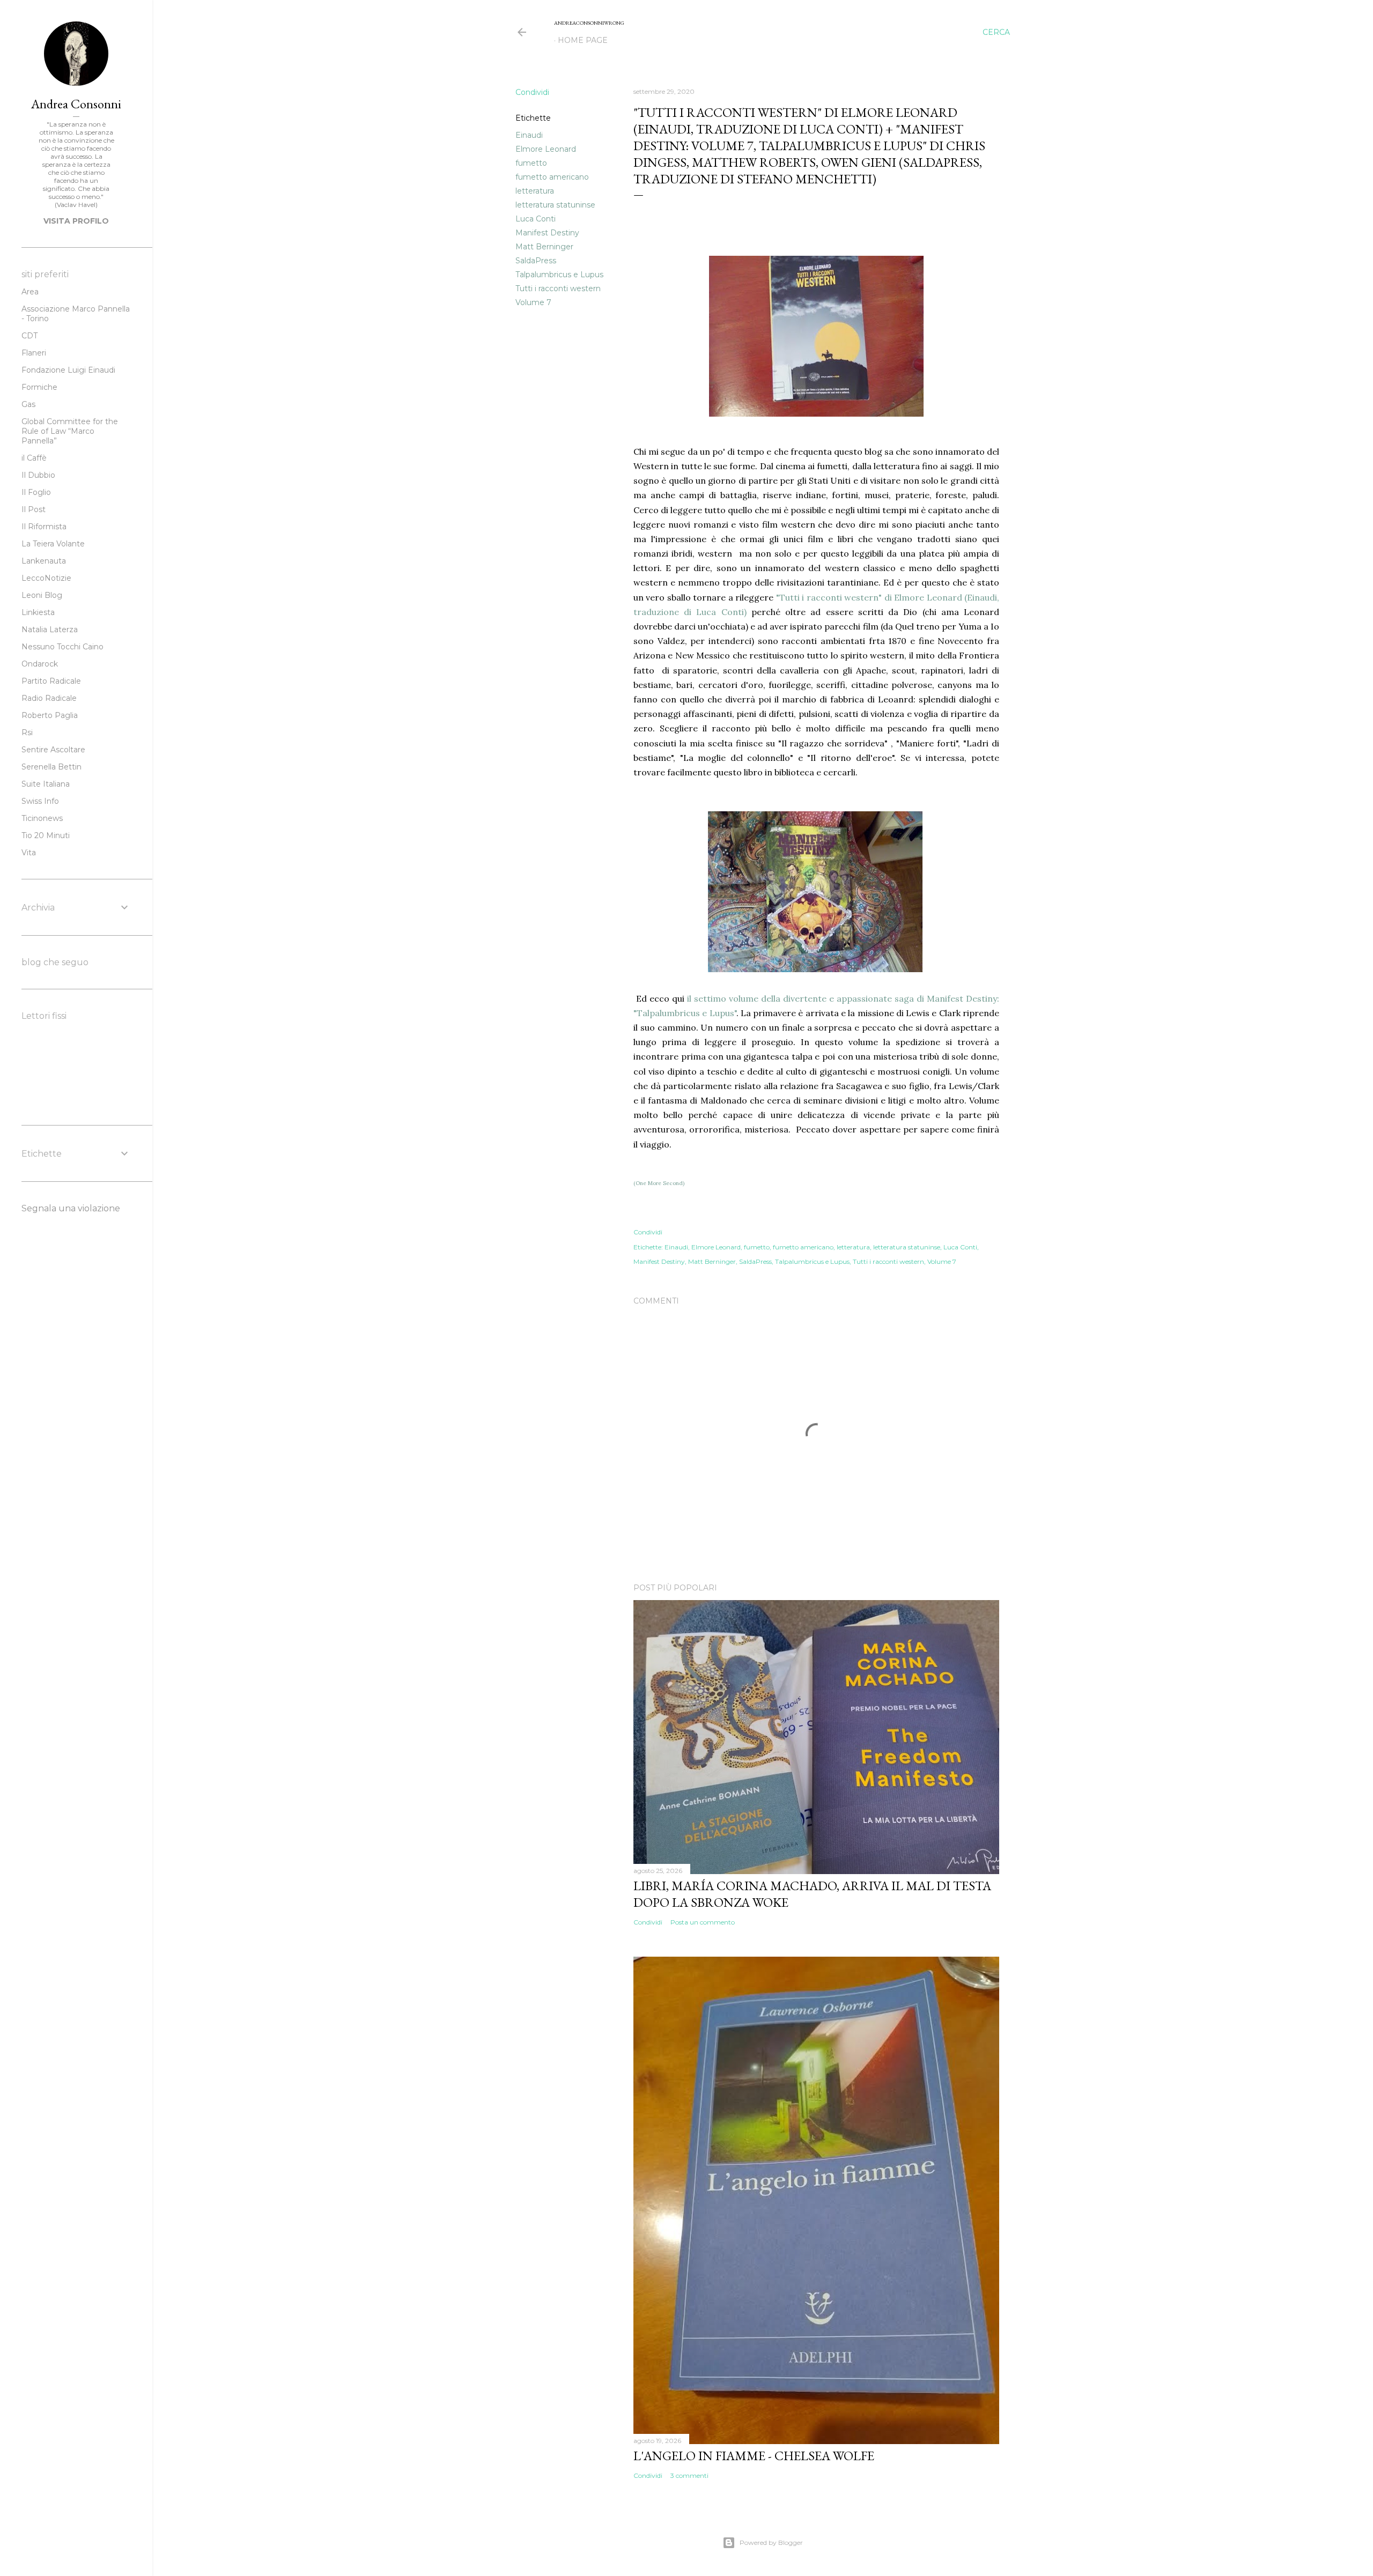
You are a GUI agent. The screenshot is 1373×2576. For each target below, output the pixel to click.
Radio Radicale (49, 698)
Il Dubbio (38, 475)
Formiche (39, 387)
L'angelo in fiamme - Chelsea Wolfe (754, 2456)
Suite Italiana (46, 784)
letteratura (535, 191)
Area (30, 292)
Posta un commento (703, 1922)
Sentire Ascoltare (53, 750)
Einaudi (529, 135)
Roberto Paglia (50, 715)
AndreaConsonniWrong (589, 23)
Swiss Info (40, 801)
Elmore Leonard (546, 149)
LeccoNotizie (46, 578)
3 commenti (689, 2475)
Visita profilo (76, 221)
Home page (583, 40)
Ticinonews (42, 818)
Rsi (27, 732)
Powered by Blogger (771, 2542)
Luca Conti (536, 219)
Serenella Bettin (51, 767)
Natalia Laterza (50, 630)
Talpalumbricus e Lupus (559, 275)
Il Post (34, 509)
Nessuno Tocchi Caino (62, 647)
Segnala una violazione (71, 1208)
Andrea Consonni (76, 104)
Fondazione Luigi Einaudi (68, 370)
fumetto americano (552, 177)
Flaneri (34, 353)
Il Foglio (36, 492)
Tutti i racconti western (558, 288)
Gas (28, 404)
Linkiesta (38, 612)
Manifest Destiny (547, 233)
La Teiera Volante (53, 544)
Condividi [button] (532, 92)
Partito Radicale (51, 681)
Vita (29, 853)
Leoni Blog (42, 595)
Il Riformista (44, 527)
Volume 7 (533, 302)
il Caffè (34, 458)
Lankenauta (44, 561)
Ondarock (40, 664)
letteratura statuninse (555, 205)
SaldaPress (536, 261)
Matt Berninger (544, 247)
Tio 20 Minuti (46, 835)
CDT (29, 336)
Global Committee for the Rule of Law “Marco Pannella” (70, 431)
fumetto (531, 163)
